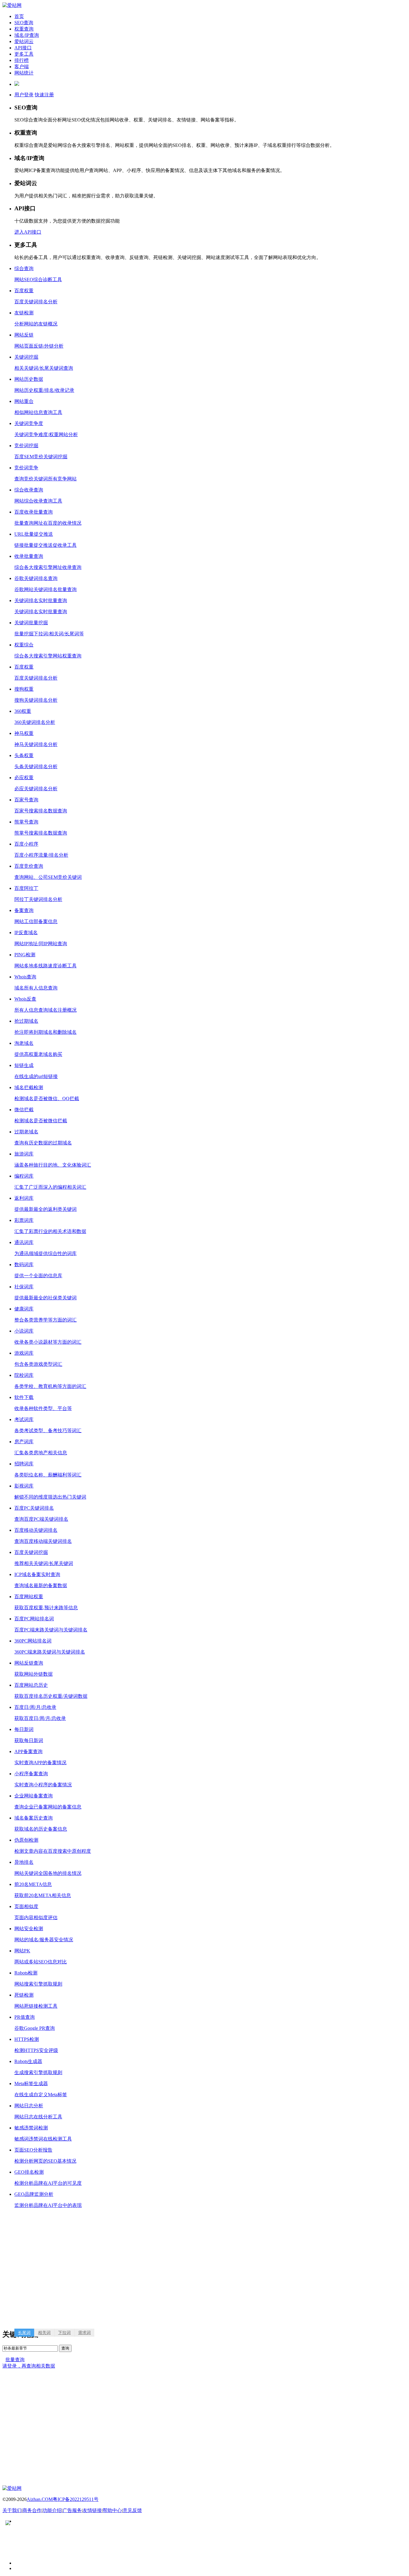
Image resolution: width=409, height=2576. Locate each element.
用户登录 (24, 95)
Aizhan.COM (40, 2499)
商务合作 (32, 2510)
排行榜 (22, 60)
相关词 (44, 2333)
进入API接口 (28, 232)
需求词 (84, 2333)
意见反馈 (132, 2510)
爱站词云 (24, 41)
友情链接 (92, 2510)
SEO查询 (24, 23)
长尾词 (24, 2333)
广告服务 (72, 2510)
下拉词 (64, 2333)
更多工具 (24, 54)
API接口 (23, 48)
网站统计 (24, 73)
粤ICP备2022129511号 (76, 2499)
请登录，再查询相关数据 (29, 2366)
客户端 (22, 67)
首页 (19, 16)
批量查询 (15, 2360)
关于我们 (12, 2510)
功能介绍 (52, 2510)
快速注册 (44, 95)
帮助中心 (112, 2510)
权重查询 (24, 29)
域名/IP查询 (27, 35)
